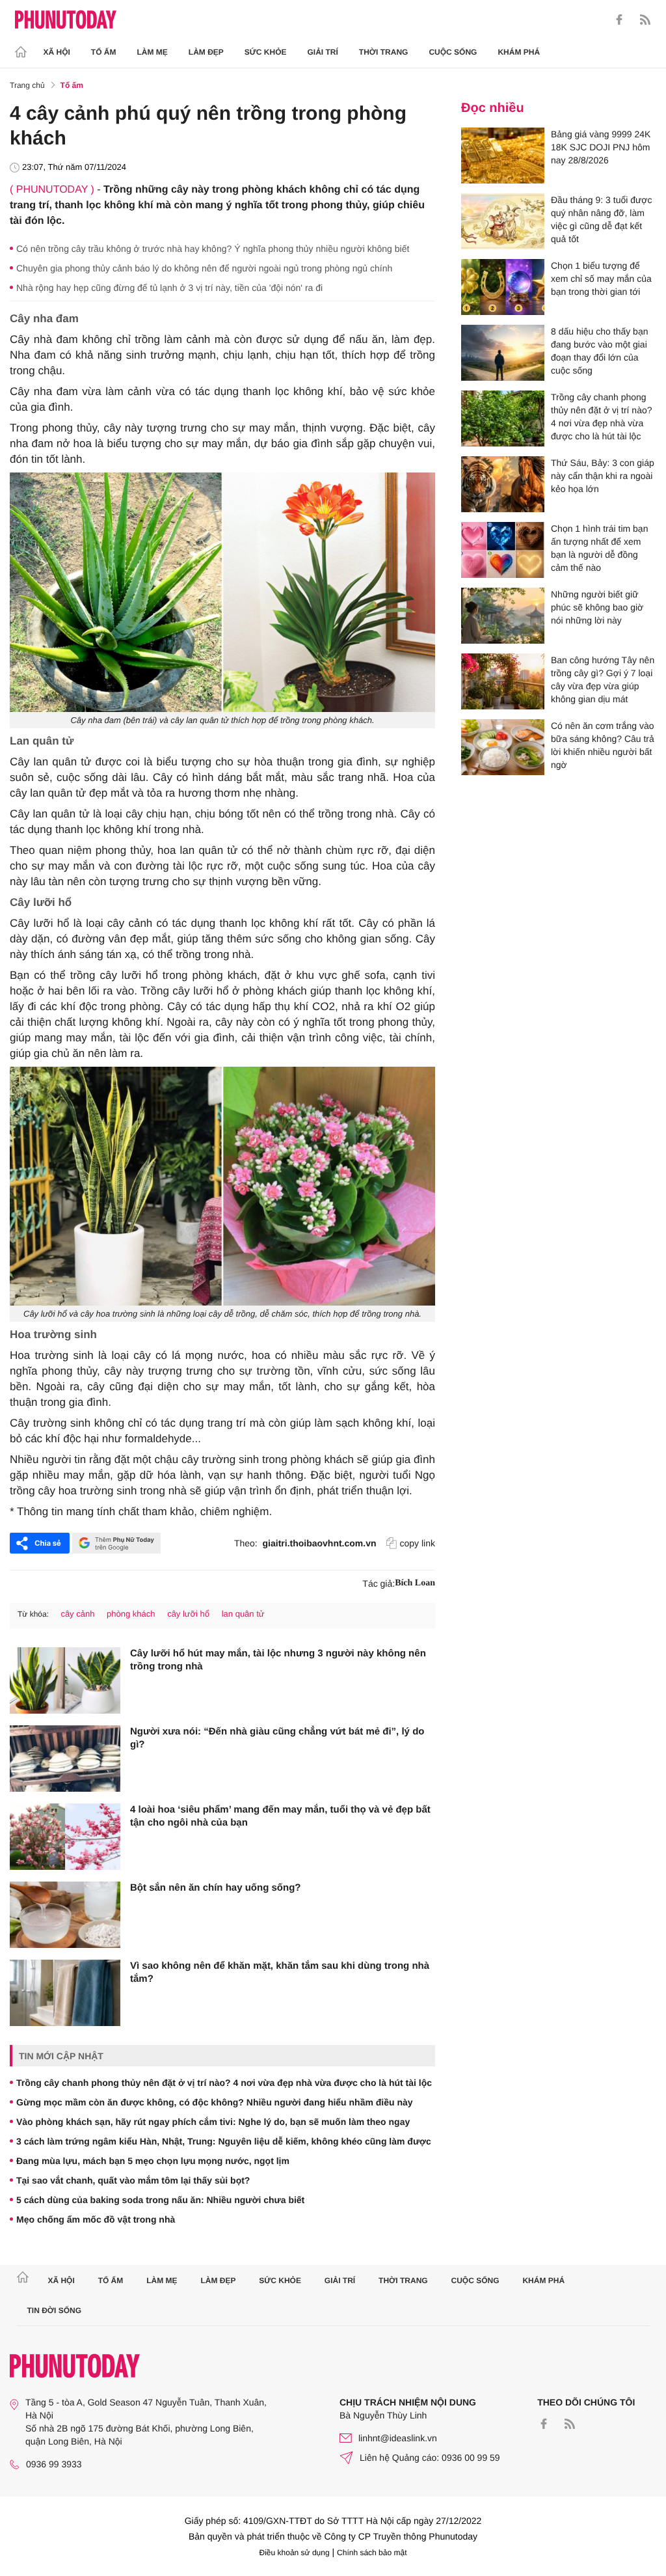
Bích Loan (415, 1583)
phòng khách (131, 1614)
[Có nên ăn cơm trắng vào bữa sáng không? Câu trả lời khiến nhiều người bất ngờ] (503, 747)
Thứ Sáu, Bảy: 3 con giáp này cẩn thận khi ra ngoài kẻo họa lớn (603, 476)
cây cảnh (77, 1614)
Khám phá (519, 52)
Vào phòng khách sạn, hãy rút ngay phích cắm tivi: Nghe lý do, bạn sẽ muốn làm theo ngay (213, 2122)
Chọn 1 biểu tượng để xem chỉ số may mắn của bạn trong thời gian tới (601, 279)
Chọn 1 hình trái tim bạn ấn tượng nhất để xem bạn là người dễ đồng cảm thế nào (599, 548)
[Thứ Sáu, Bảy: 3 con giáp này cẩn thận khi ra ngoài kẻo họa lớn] (503, 484)
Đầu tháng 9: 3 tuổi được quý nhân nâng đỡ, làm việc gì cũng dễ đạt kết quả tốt (602, 219)
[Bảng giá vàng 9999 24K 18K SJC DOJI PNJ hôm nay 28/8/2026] (503, 156)
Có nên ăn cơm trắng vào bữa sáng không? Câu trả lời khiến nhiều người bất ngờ (603, 745)
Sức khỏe (266, 52)
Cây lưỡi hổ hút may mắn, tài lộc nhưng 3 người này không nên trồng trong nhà (278, 1660)
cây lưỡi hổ (188, 1614)
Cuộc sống (453, 52)
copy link (418, 1543)
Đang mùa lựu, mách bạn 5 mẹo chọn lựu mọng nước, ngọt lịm (153, 2161)
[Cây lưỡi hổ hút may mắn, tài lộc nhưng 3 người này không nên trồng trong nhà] (65, 1680)
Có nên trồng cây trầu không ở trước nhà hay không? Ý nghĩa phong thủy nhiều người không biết (213, 249)
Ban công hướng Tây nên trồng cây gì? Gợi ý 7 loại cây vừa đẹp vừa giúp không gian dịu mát (603, 679)
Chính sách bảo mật (372, 2553)
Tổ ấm (104, 52)
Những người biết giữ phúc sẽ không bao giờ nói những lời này (597, 607)
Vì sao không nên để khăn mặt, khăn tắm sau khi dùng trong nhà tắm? (280, 1972)
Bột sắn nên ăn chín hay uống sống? (216, 1888)
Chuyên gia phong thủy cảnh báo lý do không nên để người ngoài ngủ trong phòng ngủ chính (204, 268)
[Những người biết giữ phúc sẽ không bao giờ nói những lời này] (503, 616)
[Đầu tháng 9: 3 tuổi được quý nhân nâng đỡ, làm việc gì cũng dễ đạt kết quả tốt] (503, 221)
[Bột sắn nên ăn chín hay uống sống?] (65, 1915)
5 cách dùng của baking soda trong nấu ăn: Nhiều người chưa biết (160, 2200)
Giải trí (322, 52)
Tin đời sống (55, 2310)
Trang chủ (27, 85)
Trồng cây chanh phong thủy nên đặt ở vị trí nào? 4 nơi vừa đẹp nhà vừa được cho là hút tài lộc (224, 2083)
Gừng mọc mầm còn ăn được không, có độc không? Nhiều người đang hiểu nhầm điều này (215, 2102)
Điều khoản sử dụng (295, 2553)
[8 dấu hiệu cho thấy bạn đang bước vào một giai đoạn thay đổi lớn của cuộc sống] (503, 353)
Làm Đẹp (206, 52)
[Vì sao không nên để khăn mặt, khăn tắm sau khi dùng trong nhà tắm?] (65, 1993)
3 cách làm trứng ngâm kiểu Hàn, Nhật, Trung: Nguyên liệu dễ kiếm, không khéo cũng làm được (224, 2141)
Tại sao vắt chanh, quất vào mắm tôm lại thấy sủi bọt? (133, 2180)
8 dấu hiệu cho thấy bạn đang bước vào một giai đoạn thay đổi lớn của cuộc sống (599, 351)
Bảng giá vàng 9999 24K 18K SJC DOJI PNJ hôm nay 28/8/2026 (601, 147)
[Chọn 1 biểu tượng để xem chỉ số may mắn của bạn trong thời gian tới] (503, 287)
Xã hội (57, 52)
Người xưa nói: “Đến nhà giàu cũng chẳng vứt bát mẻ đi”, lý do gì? (277, 1738)
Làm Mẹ (153, 52)
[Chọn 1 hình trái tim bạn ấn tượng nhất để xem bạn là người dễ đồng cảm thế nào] (503, 550)
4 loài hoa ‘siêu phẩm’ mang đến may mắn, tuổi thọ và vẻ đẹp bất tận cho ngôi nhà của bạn (280, 1816)
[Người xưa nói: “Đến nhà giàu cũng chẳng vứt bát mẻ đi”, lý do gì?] (65, 1759)
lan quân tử (243, 1614)
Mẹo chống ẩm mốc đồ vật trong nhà (96, 2219)
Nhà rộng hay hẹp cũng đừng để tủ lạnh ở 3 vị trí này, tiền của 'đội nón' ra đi (169, 288)
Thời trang (384, 52)
